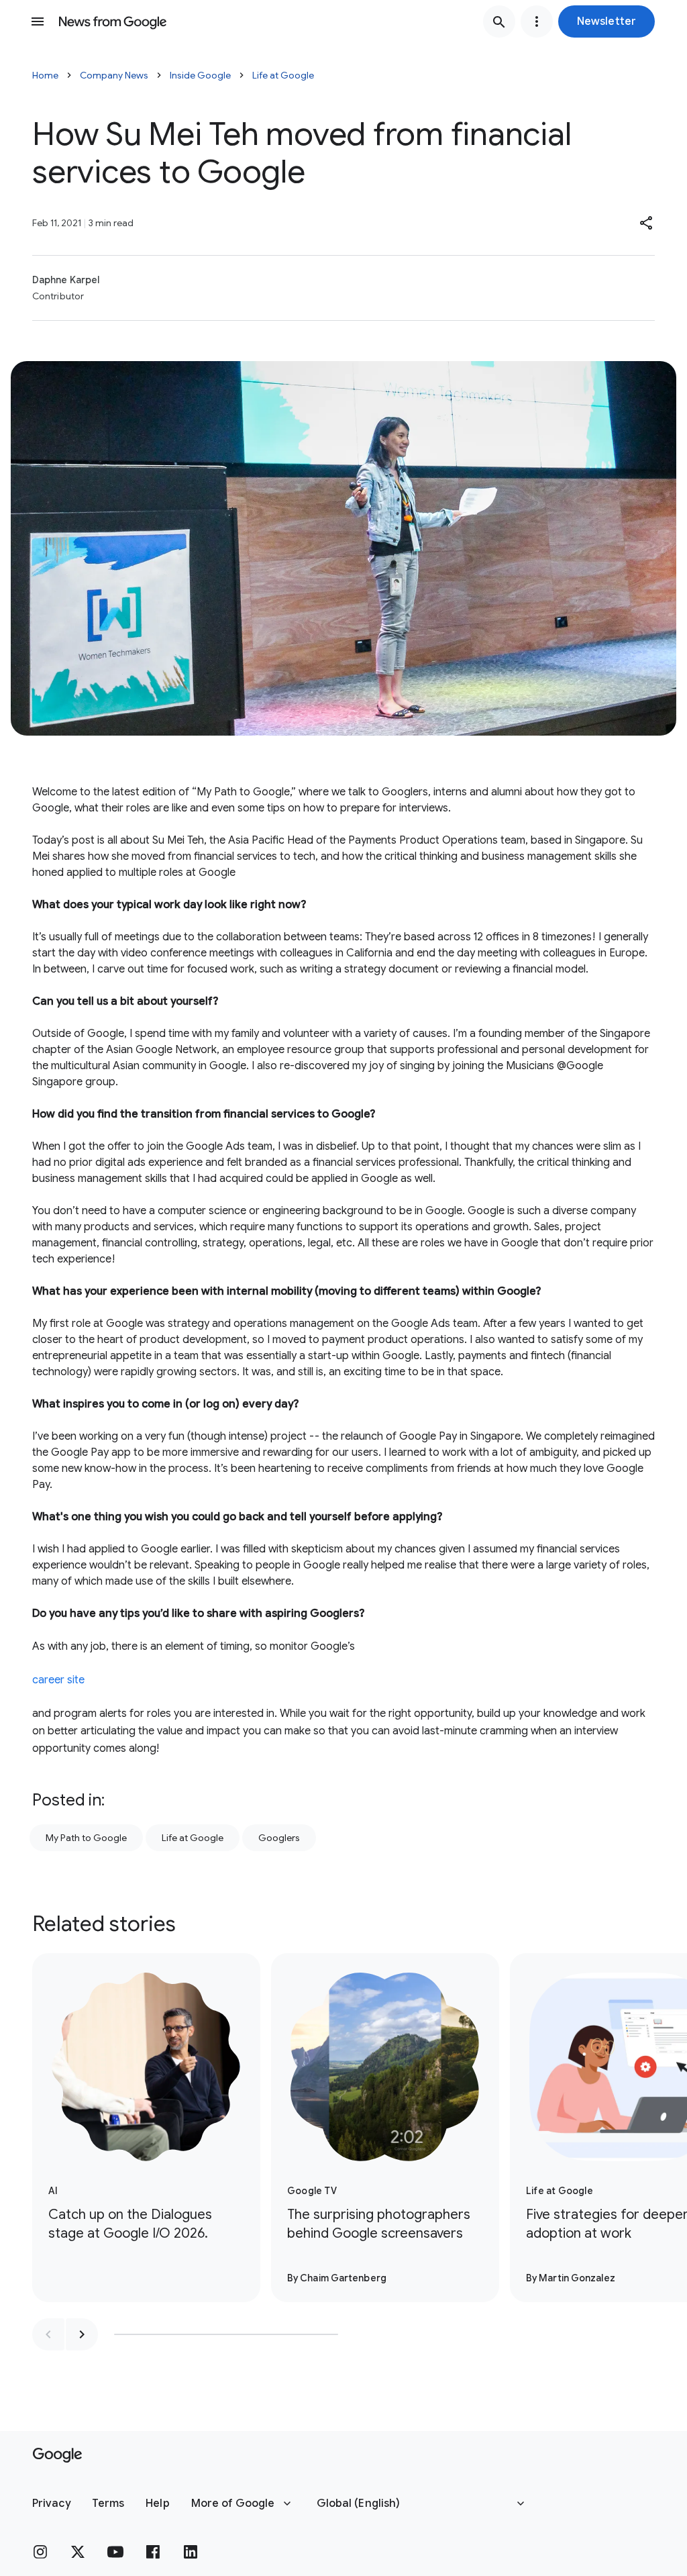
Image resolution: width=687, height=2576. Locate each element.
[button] (606, 21)
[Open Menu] (38, 21)
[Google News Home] (113, 21)
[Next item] (82, 2334)
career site (58, 1680)
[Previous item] (48, 2334)
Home (45, 75)
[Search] (499, 21)
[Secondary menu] (537, 21)
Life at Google (283, 75)
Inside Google (200, 75)
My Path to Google (86, 1838)
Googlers (279, 1838)
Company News (114, 75)
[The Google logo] (57, 2455)
